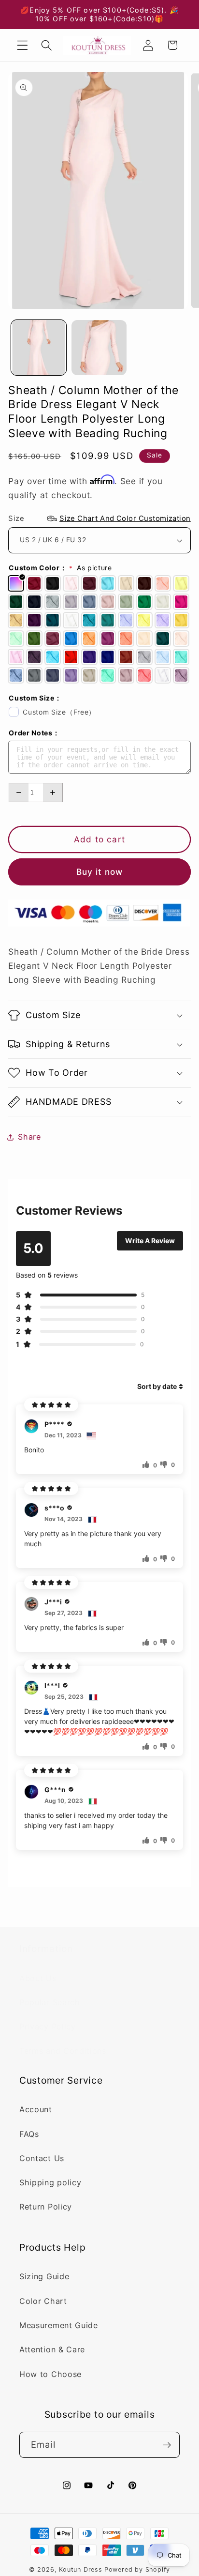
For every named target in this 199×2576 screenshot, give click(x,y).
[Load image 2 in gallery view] (99, 348)
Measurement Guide (59, 2325)
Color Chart (43, 2301)
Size (99, 518)
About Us (38, 1978)
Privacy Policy (48, 2027)
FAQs (29, 2134)
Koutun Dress (81, 2569)
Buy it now (100, 872)
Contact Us (42, 2158)
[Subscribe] (167, 2445)
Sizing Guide (44, 2276)
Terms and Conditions (63, 2051)
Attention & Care (52, 2349)
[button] (22, 45)
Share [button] (29, 1137)
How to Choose (50, 2374)
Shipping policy (50, 2182)
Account (36, 2109)
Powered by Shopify (137, 2569)
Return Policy (46, 2207)
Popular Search (50, 2002)
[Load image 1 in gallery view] (39, 348)
